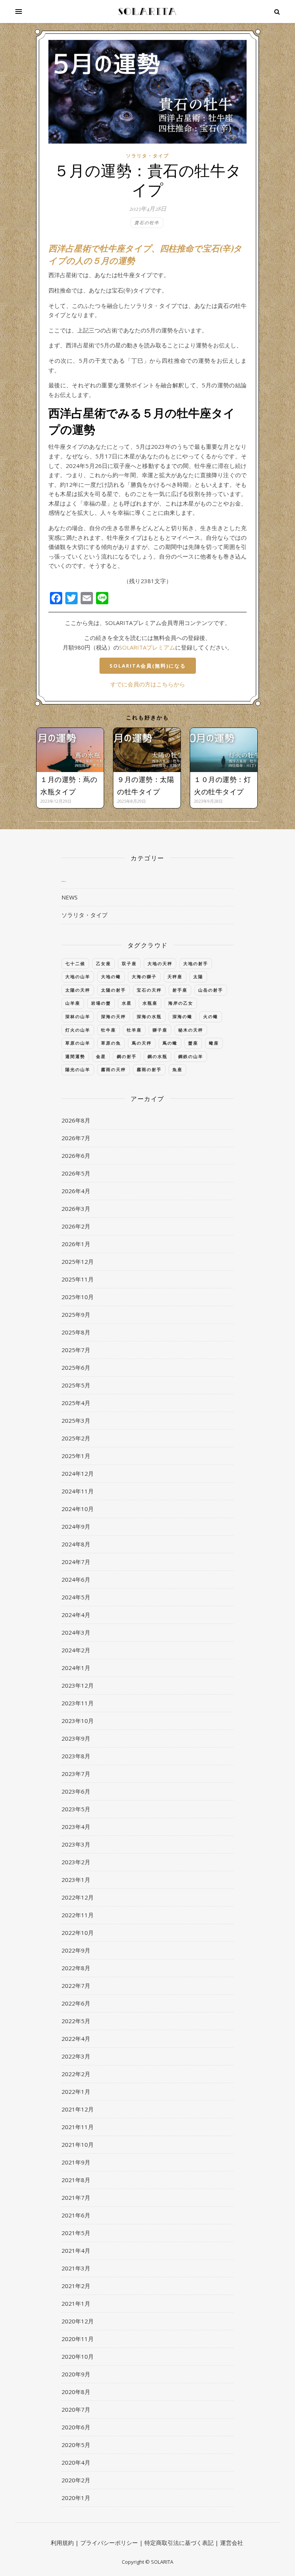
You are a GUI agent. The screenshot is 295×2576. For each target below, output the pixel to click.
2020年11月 (78, 2339)
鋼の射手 (127, 1056)
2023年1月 (76, 1880)
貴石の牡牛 (147, 222)
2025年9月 (76, 1314)
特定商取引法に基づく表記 (179, 2543)
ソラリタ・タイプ (147, 156)
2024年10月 (78, 1509)
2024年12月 (78, 1473)
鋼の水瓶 (157, 1056)
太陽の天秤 (78, 990)
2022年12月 (78, 1897)
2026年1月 (76, 1244)
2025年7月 (76, 1350)
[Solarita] (147, 12)
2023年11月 (78, 1703)
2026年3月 (76, 1209)
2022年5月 (76, 2021)
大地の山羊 (78, 976)
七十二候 (75, 963)
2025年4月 (76, 1403)
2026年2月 (76, 1226)
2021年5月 (76, 2233)
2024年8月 (76, 1544)
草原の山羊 (78, 1043)
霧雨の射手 (149, 1069)
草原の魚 (111, 1043)
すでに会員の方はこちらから (148, 684)
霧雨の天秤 (114, 1069)
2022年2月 (76, 2074)
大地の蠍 (111, 976)
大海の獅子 (144, 976)
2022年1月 (76, 2092)
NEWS (70, 897)
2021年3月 (76, 2268)
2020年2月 (76, 2480)
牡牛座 (109, 1030)
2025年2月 (76, 1438)
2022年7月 (76, 1986)
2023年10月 (78, 1721)
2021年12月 (78, 2109)
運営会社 (232, 2543)
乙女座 (104, 963)
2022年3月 (76, 2056)
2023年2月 (76, 1862)
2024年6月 (76, 1579)
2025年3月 (76, 1420)
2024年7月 (76, 1562)
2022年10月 (78, 1933)
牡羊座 (134, 1030)
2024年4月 (76, 1615)
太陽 (198, 976)
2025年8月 (76, 1332)
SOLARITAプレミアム (147, 647)
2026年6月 (76, 1156)
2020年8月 (76, 2392)
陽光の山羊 (78, 1069)
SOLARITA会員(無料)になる (148, 666)
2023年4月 (76, 1827)
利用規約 (62, 2543)
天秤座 (175, 976)
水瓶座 (150, 1003)
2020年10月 (78, 2356)
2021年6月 (76, 2215)
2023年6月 (76, 1791)
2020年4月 (76, 2462)
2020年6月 (76, 2427)
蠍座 (214, 1043)
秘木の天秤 (191, 1030)
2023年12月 (78, 1685)
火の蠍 (211, 1016)
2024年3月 (76, 1632)
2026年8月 (76, 1120)
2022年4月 (76, 2039)
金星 (101, 1056)
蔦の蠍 (170, 1043)
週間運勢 (75, 1056)
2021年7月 (76, 2197)
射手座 (180, 990)
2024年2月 (76, 1650)
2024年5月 (76, 1597)
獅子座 (160, 1030)
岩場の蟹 (101, 1003)
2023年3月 (76, 1844)
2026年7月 (76, 1138)
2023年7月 (76, 1774)
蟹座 (193, 1043)
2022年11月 (78, 1915)
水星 (127, 1003)
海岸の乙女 (181, 1003)
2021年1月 (76, 2303)
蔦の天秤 (142, 1043)
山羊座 (73, 1003)
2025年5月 (76, 1385)
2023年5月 (76, 1809)
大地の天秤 (160, 963)
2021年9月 (76, 2162)
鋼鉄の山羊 (191, 1056)
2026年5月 (76, 1173)
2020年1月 (76, 2498)
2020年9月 (76, 2374)
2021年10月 (78, 2144)
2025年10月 (78, 1297)
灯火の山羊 (78, 1030)
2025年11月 (78, 1279)
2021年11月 (78, 2127)
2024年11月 (78, 1491)
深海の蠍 (182, 1016)
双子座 (129, 963)
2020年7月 (76, 2409)
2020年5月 (76, 2445)
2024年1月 (76, 1668)
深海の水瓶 (149, 1016)
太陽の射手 (114, 990)
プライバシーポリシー (109, 2543)
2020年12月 (78, 2321)
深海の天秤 (114, 1016)
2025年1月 (76, 1456)
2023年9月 (76, 1738)
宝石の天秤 (149, 990)
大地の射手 (196, 963)
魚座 (177, 1069)
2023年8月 (76, 1756)
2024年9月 (76, 1526)
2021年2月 (76, 2286)
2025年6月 (76, 1367)
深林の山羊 (78, 1016)
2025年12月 (78, 1262)
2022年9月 (76, 1950)
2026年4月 (76, 1191)
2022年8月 (76, 1968)
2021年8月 (76, 2180)
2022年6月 (76, 2003)
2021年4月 (76, 2250)
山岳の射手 (211, 990)
